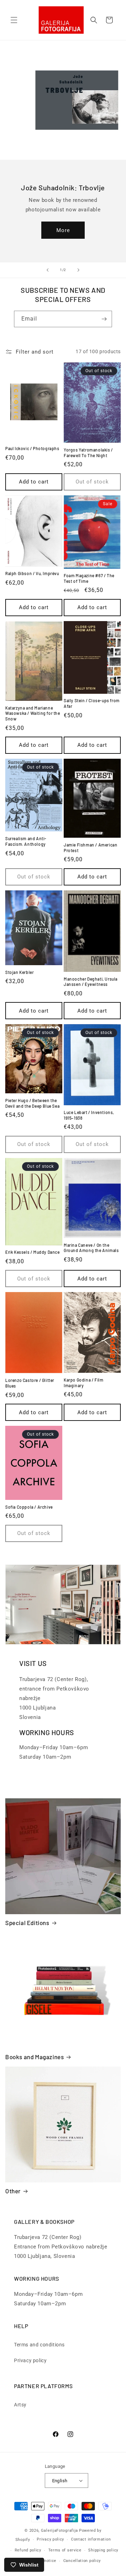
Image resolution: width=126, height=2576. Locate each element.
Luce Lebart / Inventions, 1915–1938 (89, 1115)
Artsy (20, 2405)
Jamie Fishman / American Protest (90, 848)
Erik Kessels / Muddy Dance (33, 1252)
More (63, 230)
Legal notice (44, 2561)
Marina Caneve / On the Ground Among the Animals (91, 1248)
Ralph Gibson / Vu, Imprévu (32, 573)
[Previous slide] (48, 270)
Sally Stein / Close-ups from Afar (92, 703)
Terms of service (65, 2550)
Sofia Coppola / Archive (29, 1507)
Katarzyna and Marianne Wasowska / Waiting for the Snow (33, 713)
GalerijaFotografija (59, 2531)
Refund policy (28, 2550)
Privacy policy (30, 2360)
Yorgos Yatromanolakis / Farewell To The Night (88, 453)
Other (13, 2191)
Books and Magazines (34, 2057)
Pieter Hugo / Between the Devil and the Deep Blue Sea (32, 1103)
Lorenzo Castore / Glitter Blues (30, 1383)
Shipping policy (103, 2550)
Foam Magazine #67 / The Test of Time (89, 578)
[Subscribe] (104, 319)
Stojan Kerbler (19, 972)
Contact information (91, 2539)
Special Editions (27, 1923)
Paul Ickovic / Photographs (32, 448)
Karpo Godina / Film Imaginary (83, 1383)
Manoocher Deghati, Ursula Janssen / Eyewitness (91, 982)
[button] (14, 20)
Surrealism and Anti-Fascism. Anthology (26, 841)
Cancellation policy (82, 2561)
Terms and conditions (39, 2345)
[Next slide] (78, 270)
